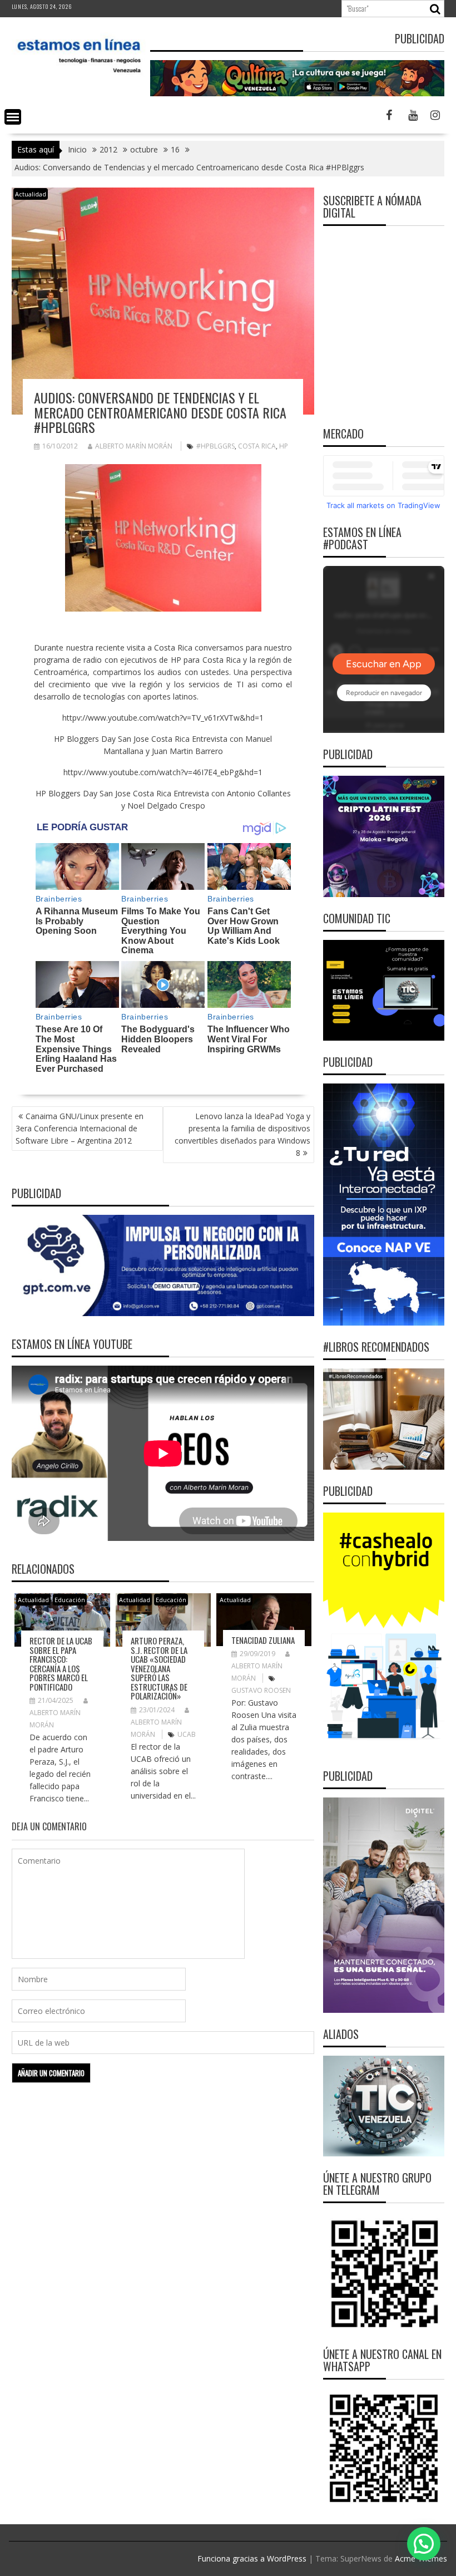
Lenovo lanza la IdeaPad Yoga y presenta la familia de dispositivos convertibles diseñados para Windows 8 (242, 1134)
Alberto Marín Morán (134, 446)
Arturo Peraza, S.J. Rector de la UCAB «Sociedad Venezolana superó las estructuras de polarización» (159, 1668)
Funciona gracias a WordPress (252, 2558)
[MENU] (13, 117)
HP (284, 446)
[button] (424, 2544)
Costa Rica (257, 446)
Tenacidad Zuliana (263, 1640)
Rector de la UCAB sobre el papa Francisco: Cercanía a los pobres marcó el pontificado (61, 1664)
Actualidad (31, 194)
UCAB (187, 1734)
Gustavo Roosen (261, 1690)
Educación (70, 1600)
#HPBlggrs (215, 446)
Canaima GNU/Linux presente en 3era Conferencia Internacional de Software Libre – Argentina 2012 (80, 1128)
